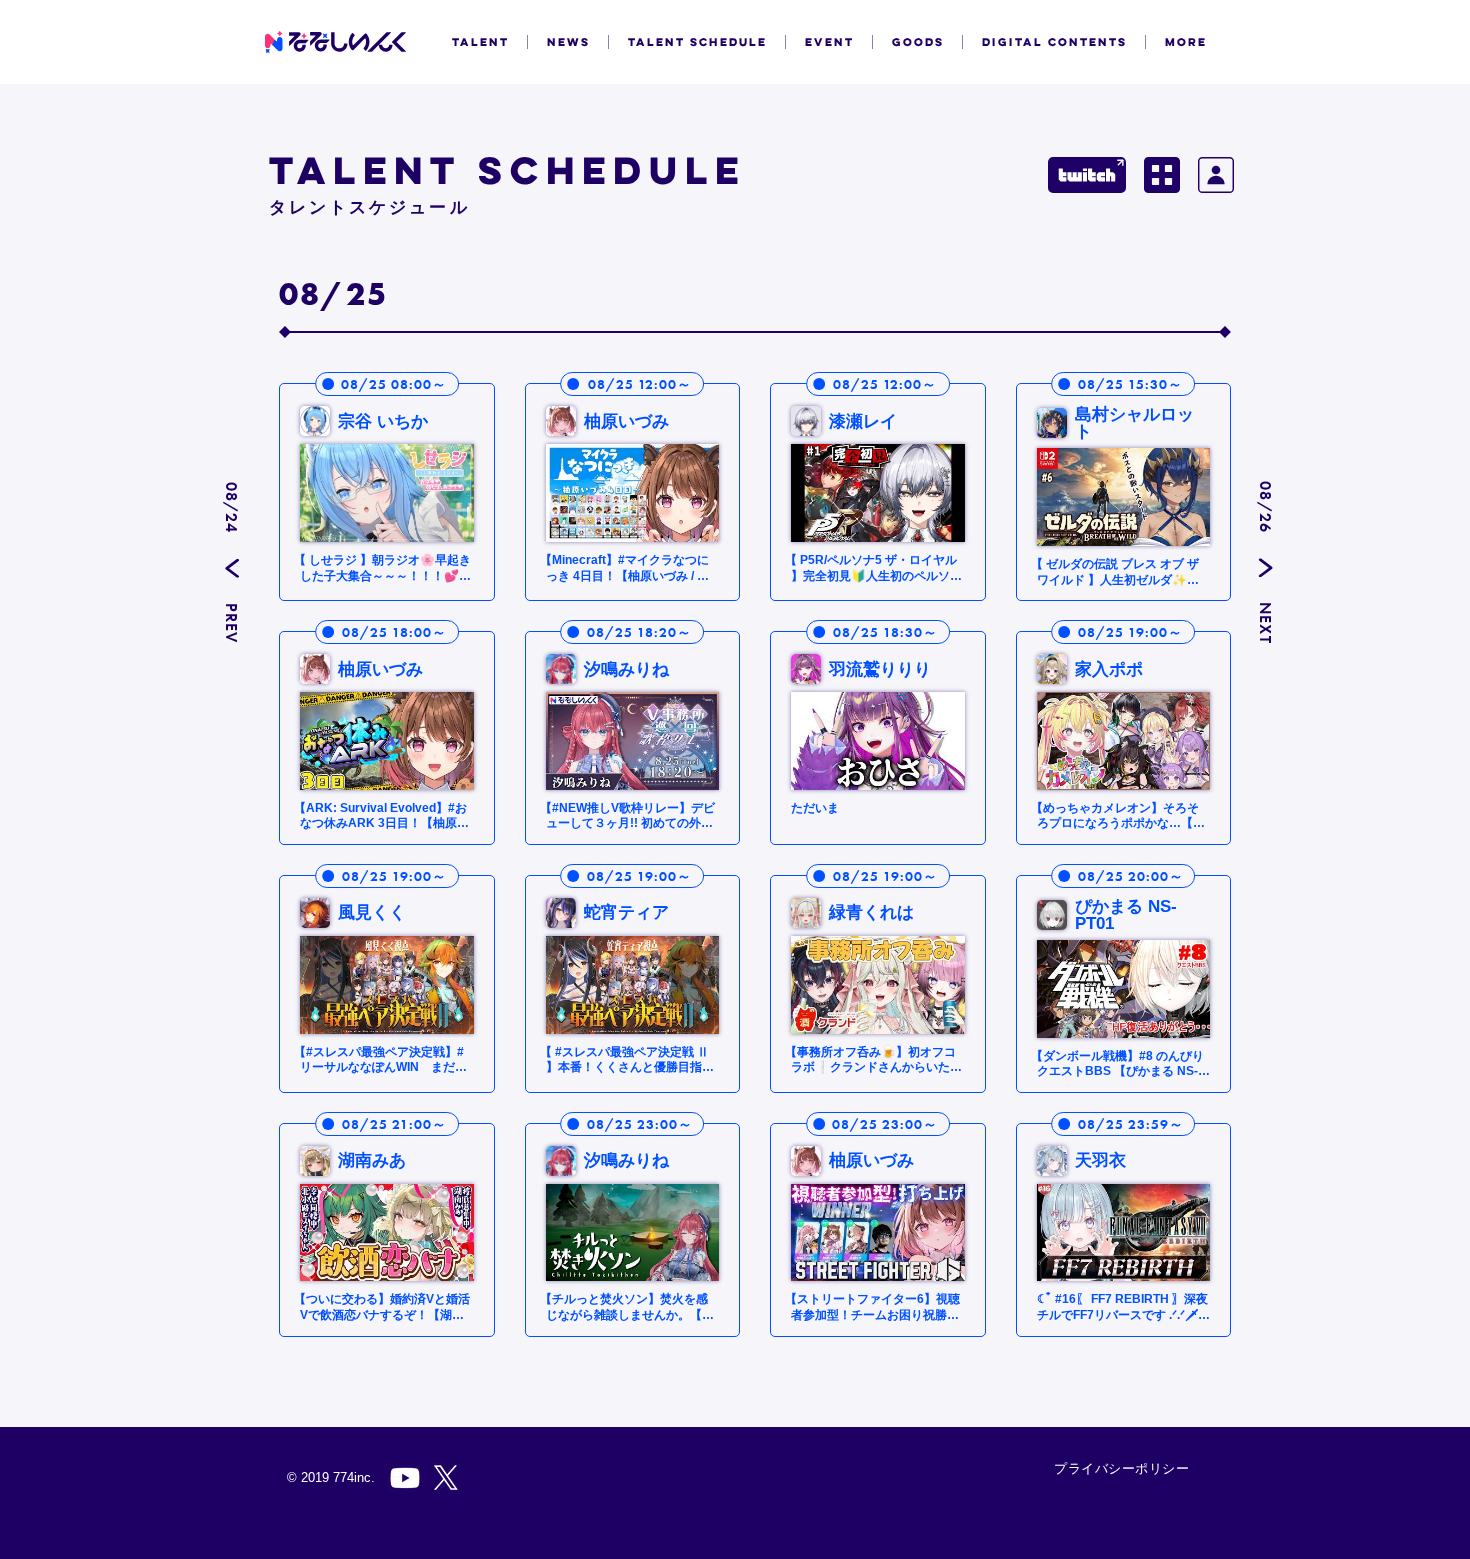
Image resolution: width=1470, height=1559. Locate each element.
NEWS (568, 42)
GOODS (918, 42)
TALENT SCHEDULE (697, 42)
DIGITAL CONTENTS (1054, 42)
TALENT (480, 42)
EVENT (829, 42)
